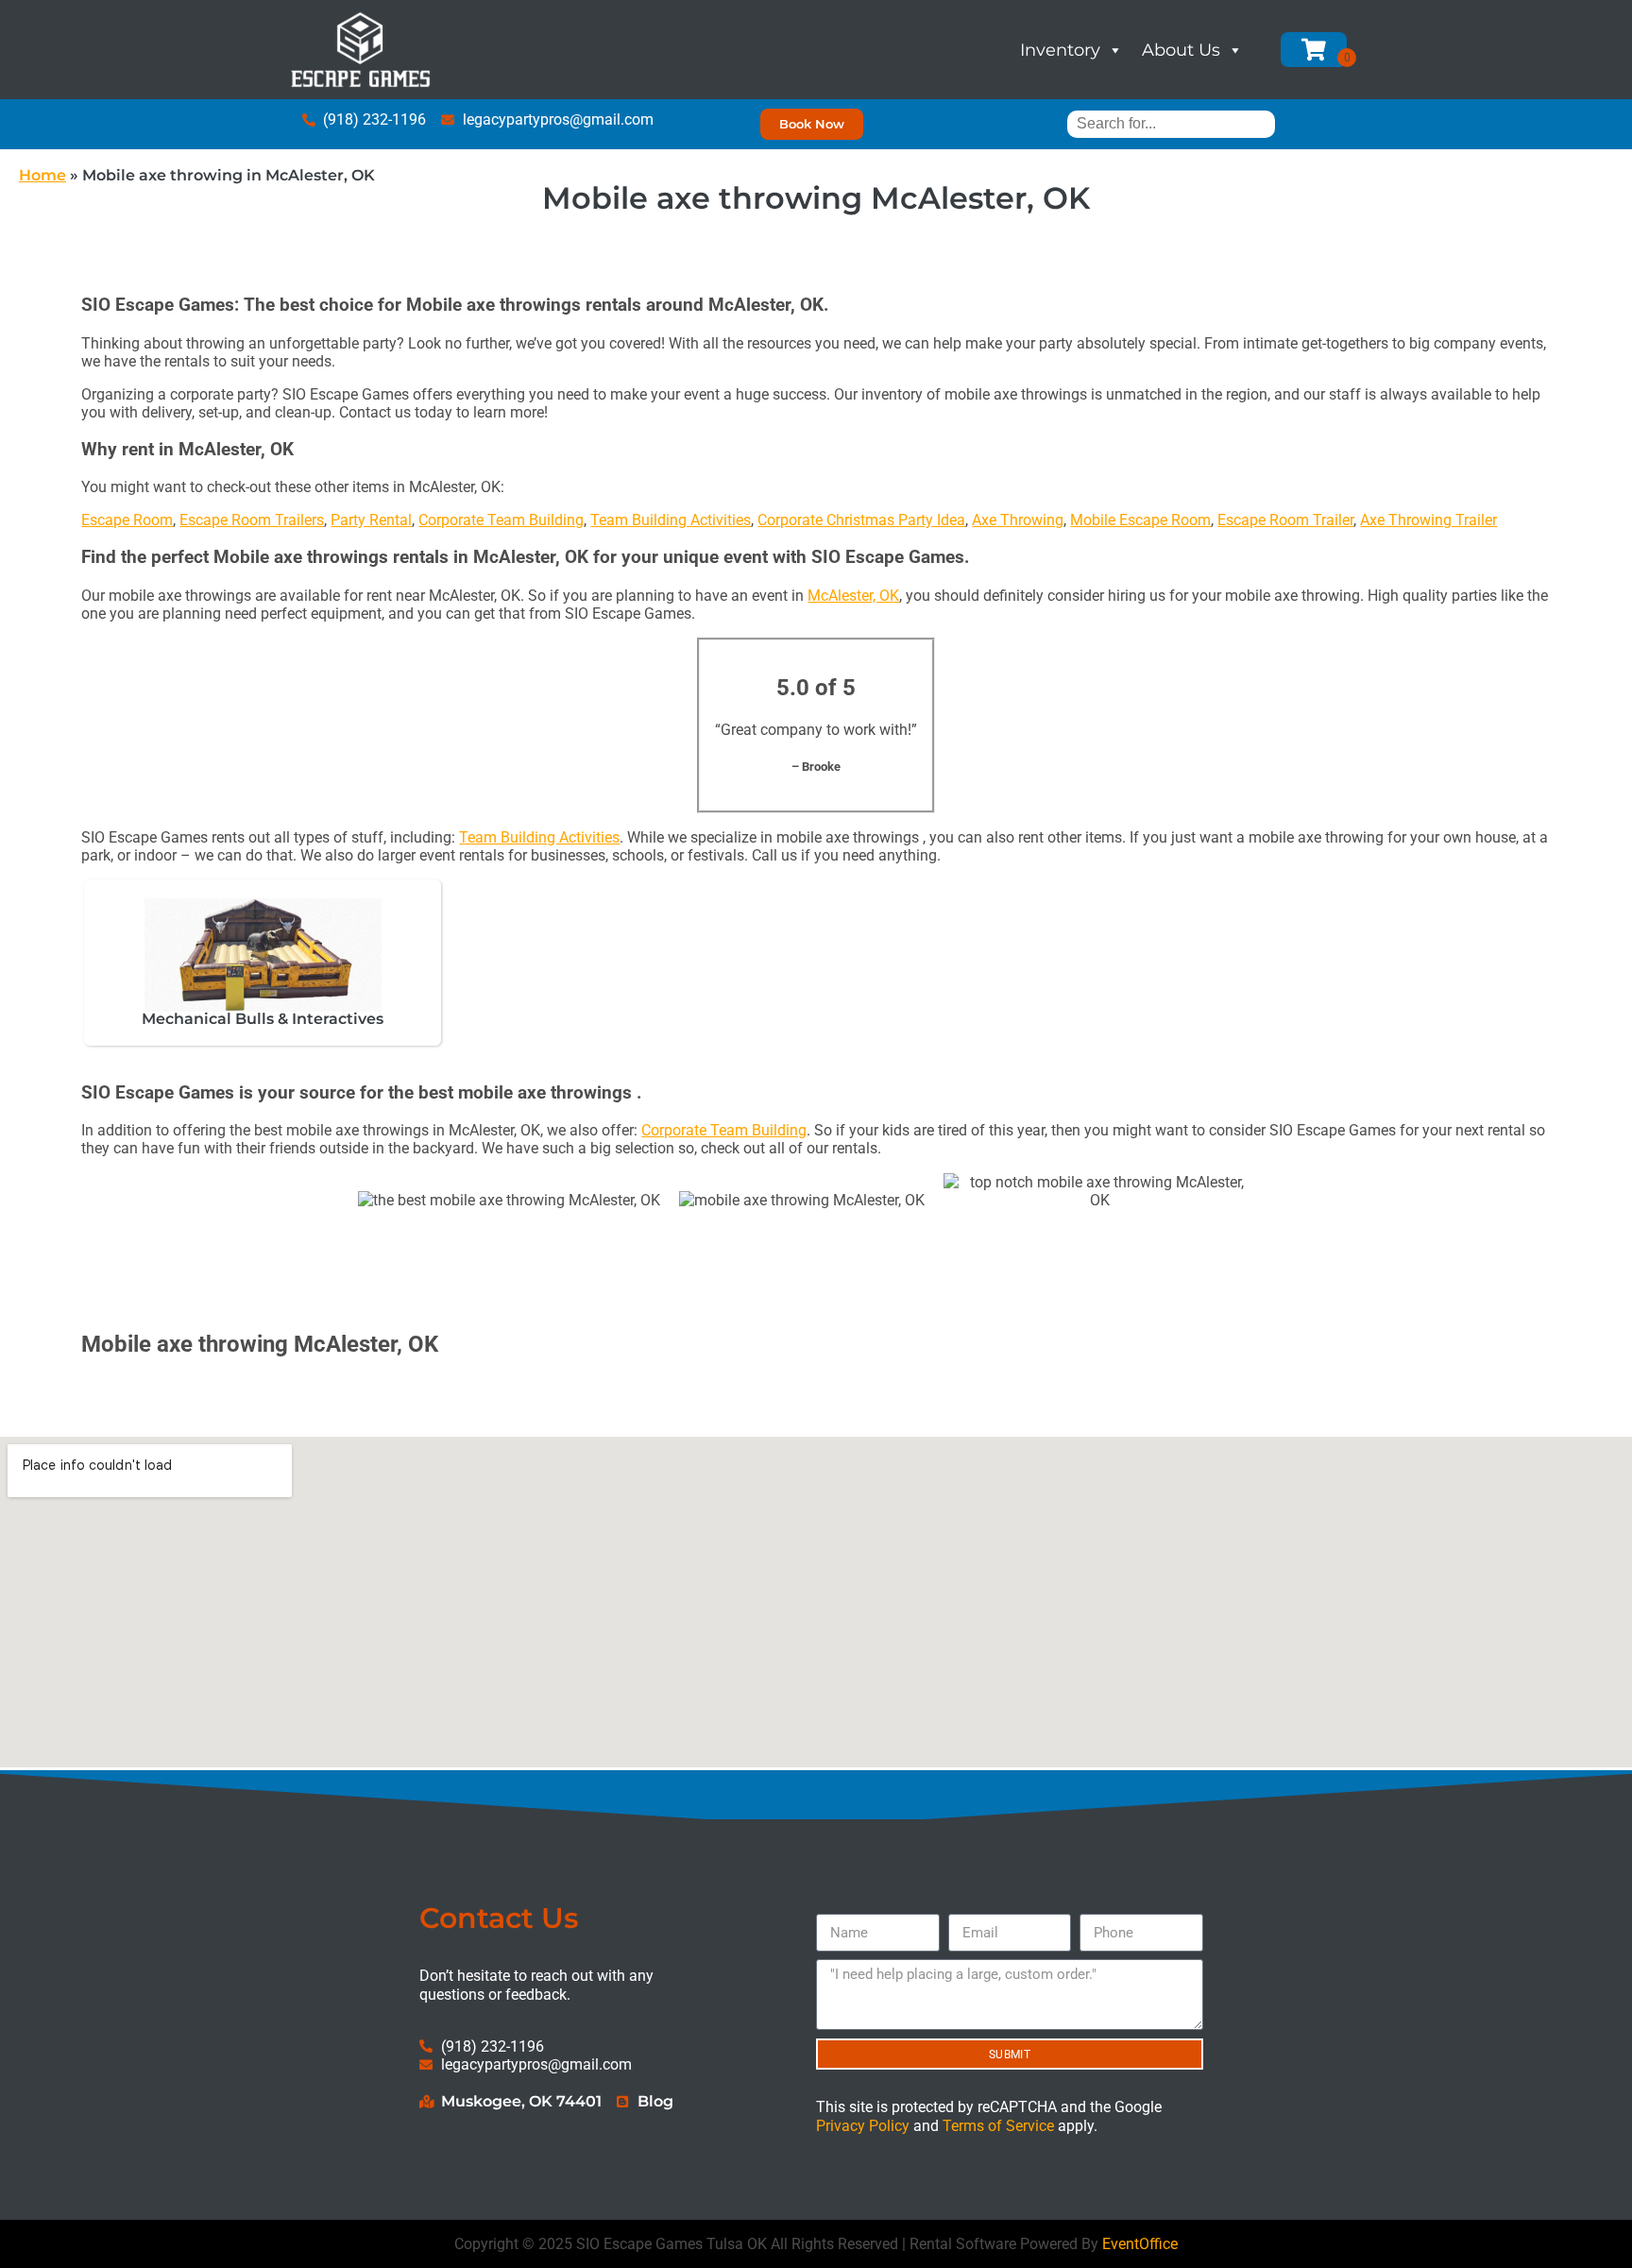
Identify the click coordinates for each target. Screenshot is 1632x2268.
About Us (1181, 50)
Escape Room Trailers (252, 520)
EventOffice (1140, 2244)
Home (42, 175)
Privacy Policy (863, 2126)
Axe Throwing (1018, 520)
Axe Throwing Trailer (1428, 520)
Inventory (1060, 50)
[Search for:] (1171, 123)
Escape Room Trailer (1285, 520)
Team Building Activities (671, 520)
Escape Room (127, 520)
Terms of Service (998, 2126)
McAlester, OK (853, 596)
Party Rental (371, 520)
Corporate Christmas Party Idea (861, 520)
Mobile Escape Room (1140, 520)
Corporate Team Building (501, 520)
